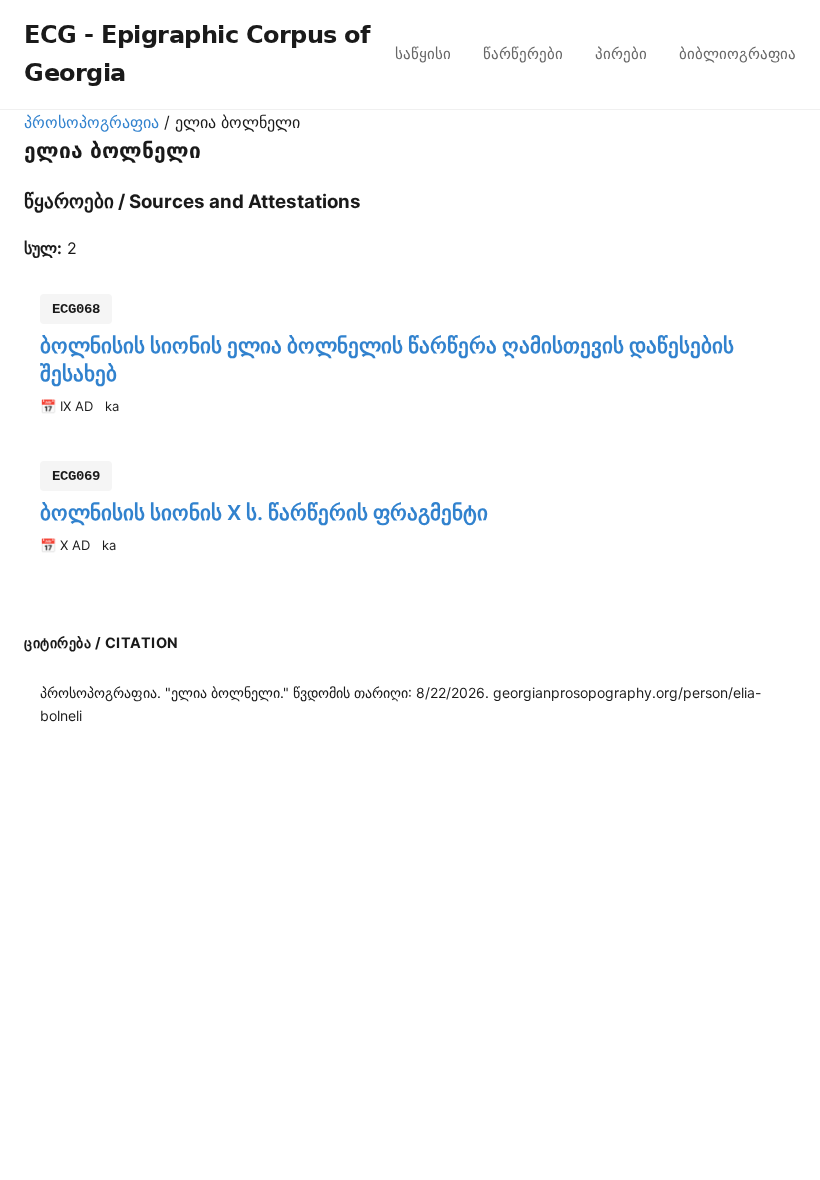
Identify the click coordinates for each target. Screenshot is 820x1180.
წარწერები (523, 53)
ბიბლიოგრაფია (737, 53)
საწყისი (423, 53)
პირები (621, 53)
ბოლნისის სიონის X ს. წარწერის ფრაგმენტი (264, 512)
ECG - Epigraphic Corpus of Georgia (197, 54)
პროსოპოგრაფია (91, 122)
